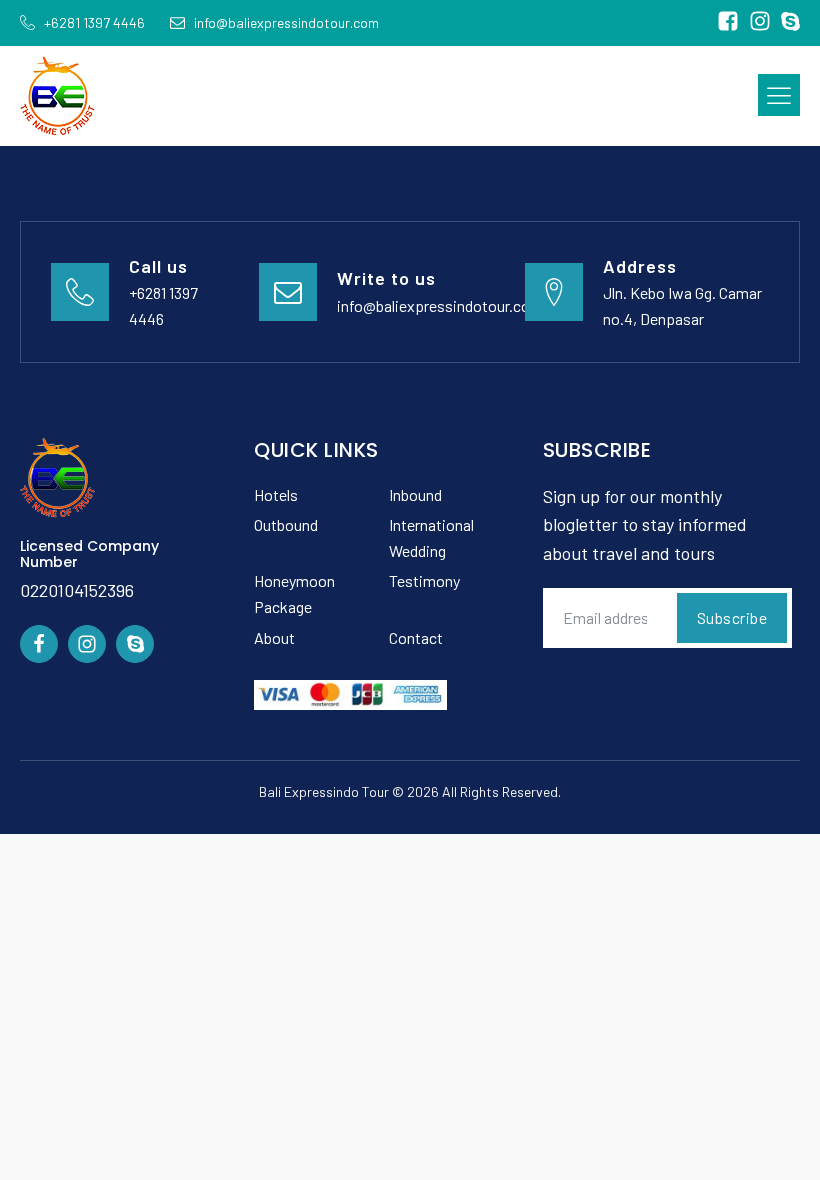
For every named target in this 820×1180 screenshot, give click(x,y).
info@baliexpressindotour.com (440, 305)
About (274, 637)
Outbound (286, 524)
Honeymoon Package (294, 593)
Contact (416, 637)
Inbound (415, 494)
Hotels (276, 494)
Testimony (424, 580)
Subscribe (732, 617)
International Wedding (431, 537)
